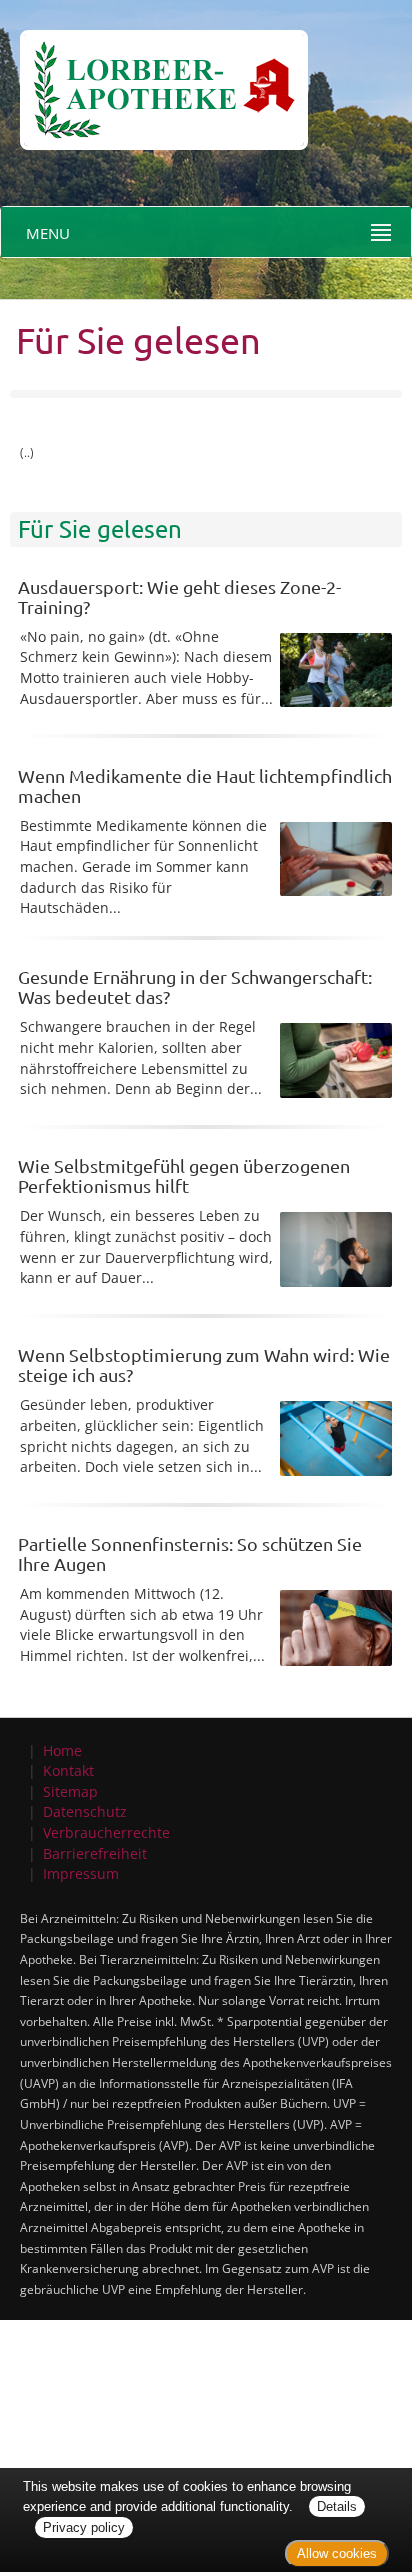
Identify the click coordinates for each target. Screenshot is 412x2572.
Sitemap (70, 1791)
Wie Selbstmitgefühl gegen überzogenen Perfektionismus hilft (184, 1175)
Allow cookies (337, 2553)
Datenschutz (85, 1811)
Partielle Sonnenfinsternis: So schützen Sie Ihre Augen (190, 1553)
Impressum (81, 1873)
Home (62, 1750)
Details (337, 2506)
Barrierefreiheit (95, 1853)
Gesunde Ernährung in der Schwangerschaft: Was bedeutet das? (195, 986)
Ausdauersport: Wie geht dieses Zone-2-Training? (179, 596)
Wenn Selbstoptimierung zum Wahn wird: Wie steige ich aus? (204, 1364)
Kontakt (68, 1770)
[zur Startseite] (154, 73)
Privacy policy (84, 2527)
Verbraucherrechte (106, 1832)
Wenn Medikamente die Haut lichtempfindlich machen (205, 785)
